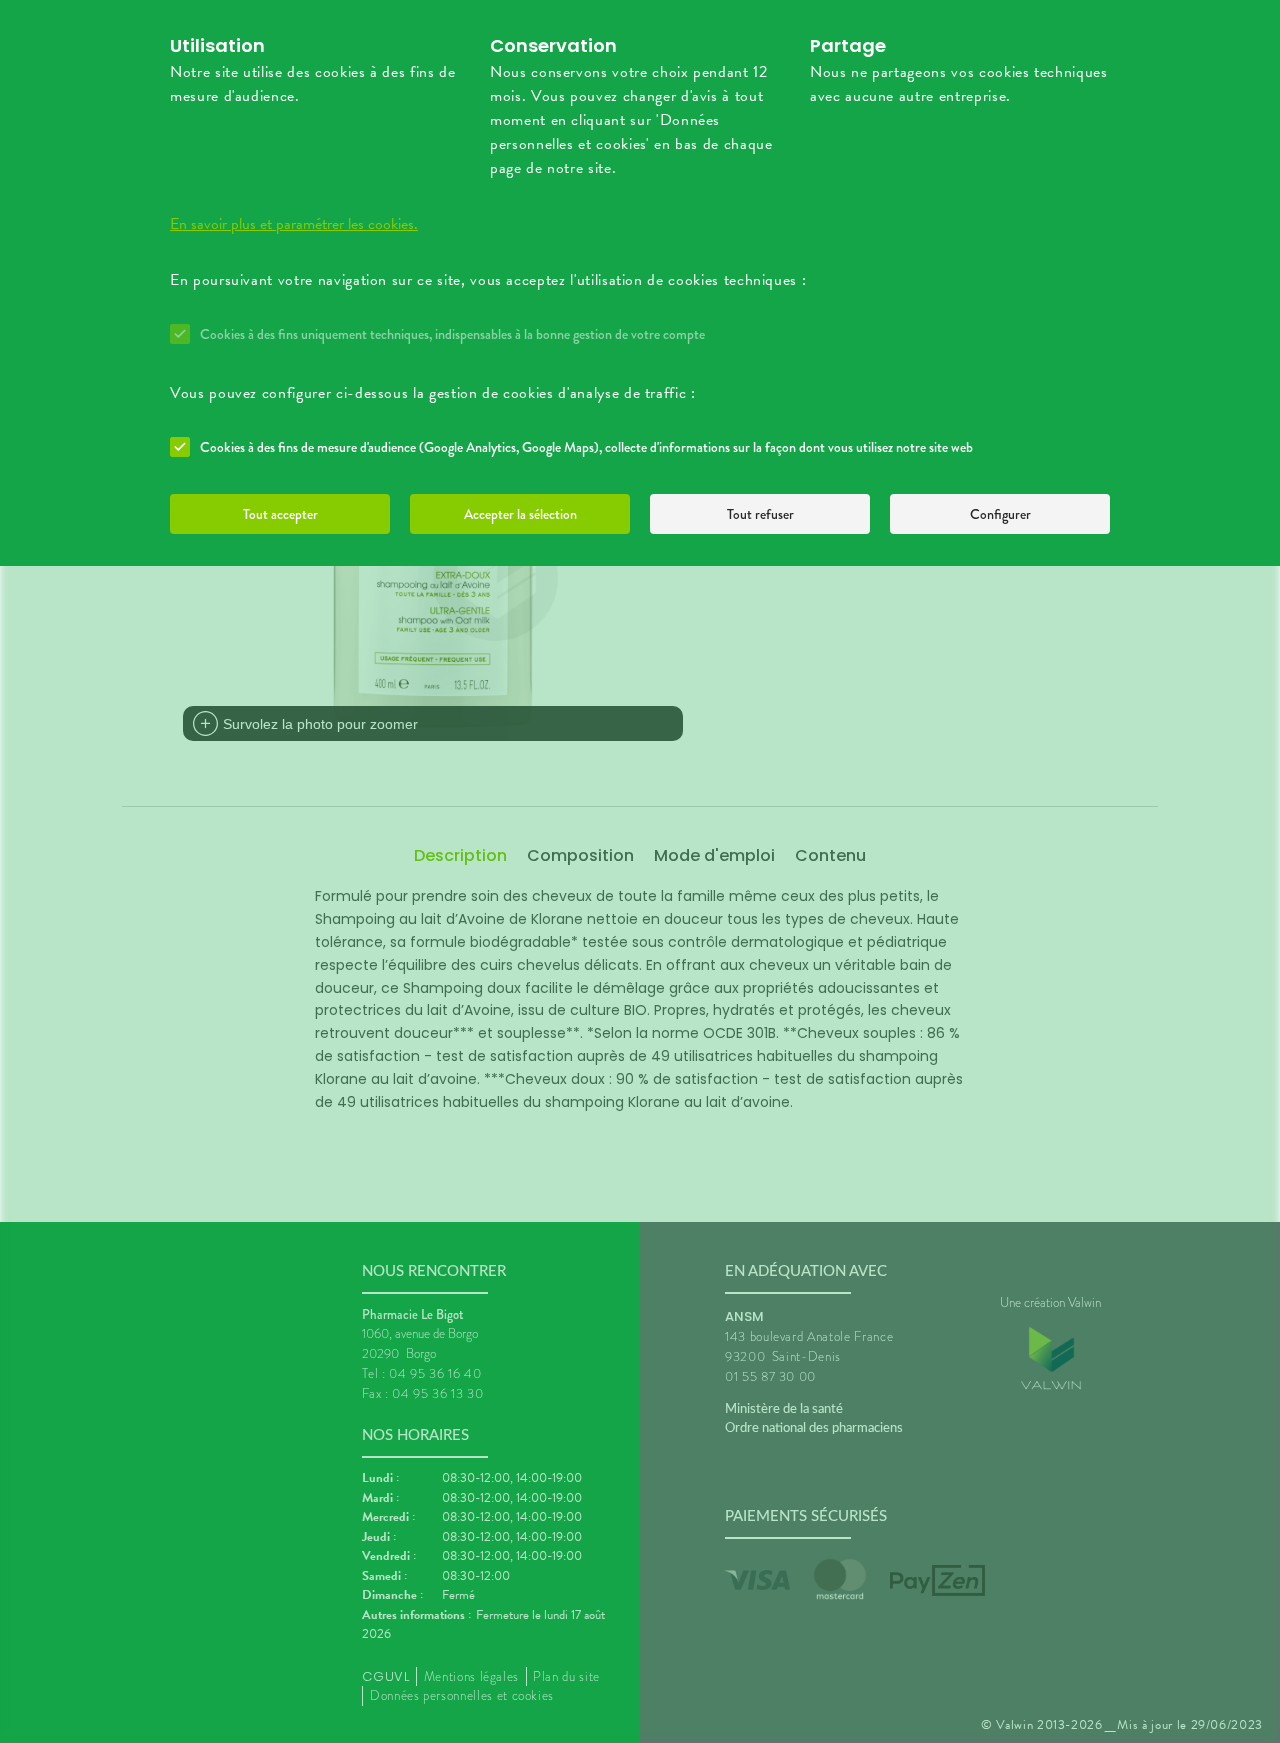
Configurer (1000, 514)
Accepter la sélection (520, 514)
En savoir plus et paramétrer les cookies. (294, 224)
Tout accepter (280, 514)
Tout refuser (760, 514)
